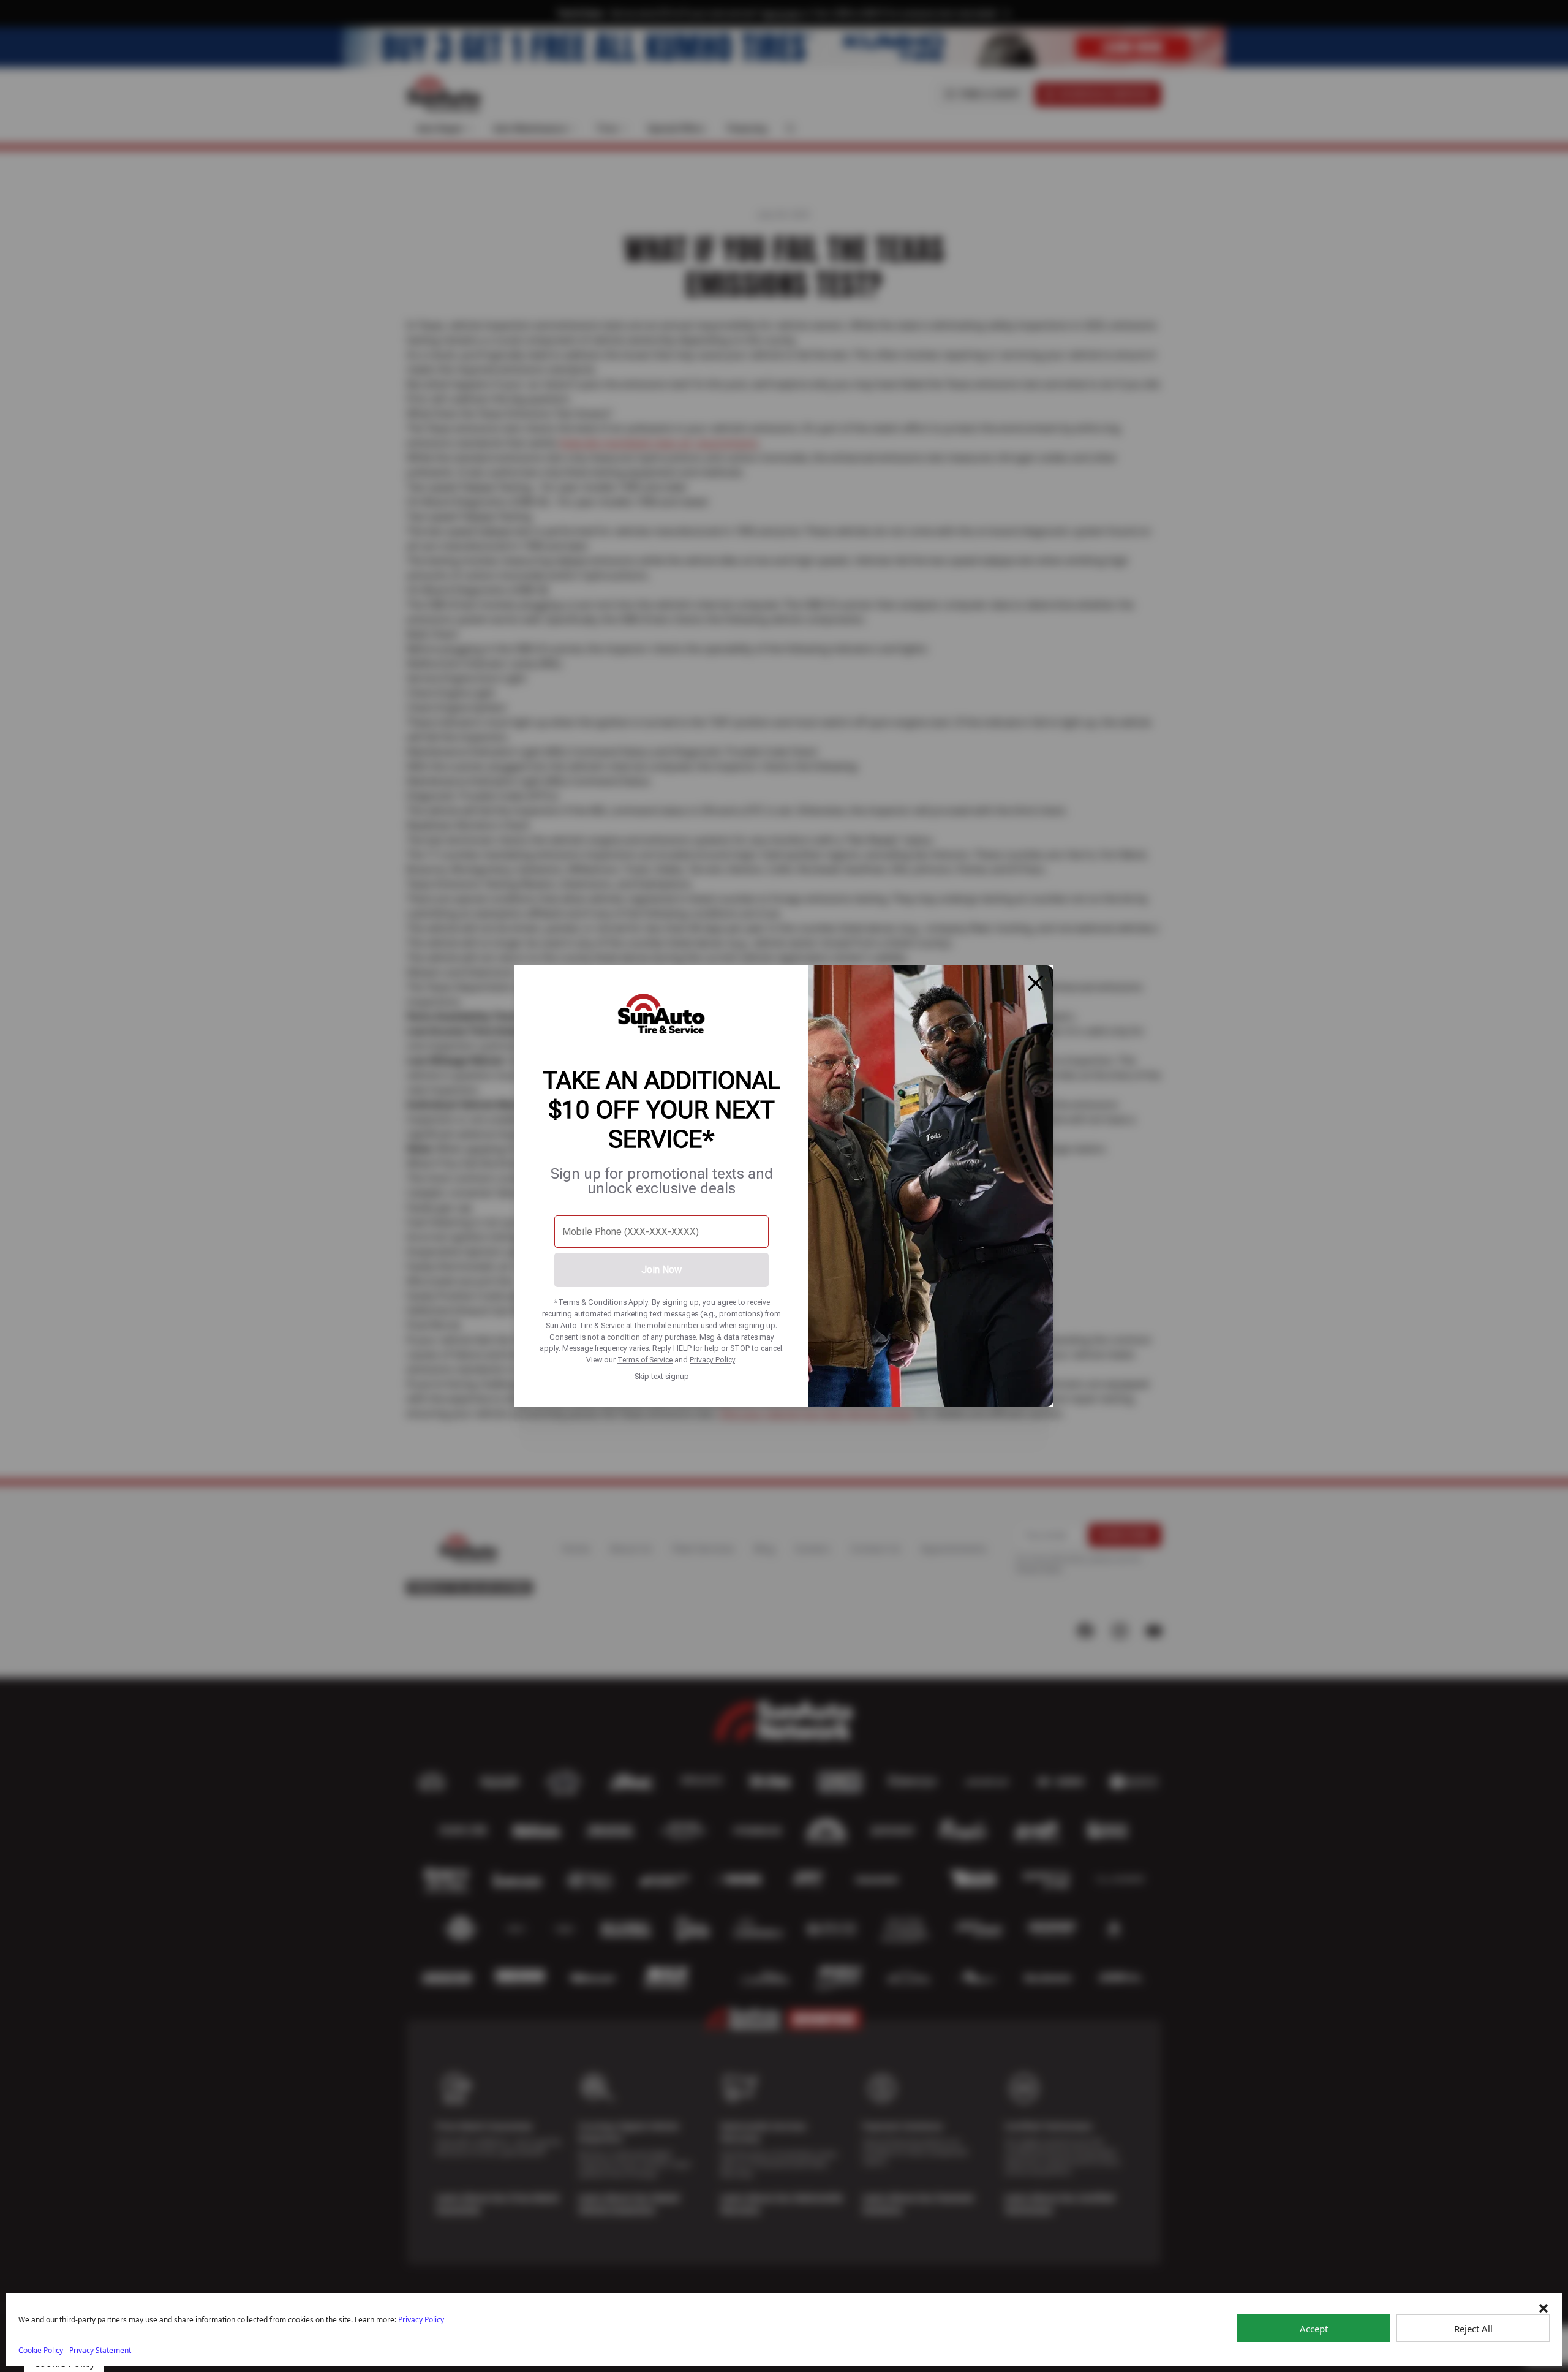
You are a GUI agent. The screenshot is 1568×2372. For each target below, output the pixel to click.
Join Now (661, 1270)
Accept (1314, 2329)
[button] (1543, 2308)
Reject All (1473, 2329)
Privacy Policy (712, 1360)
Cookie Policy (41, 2350)
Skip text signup (662, 1376)
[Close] (1036, 983)
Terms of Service (645, 1360)
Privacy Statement (100, 2350)
